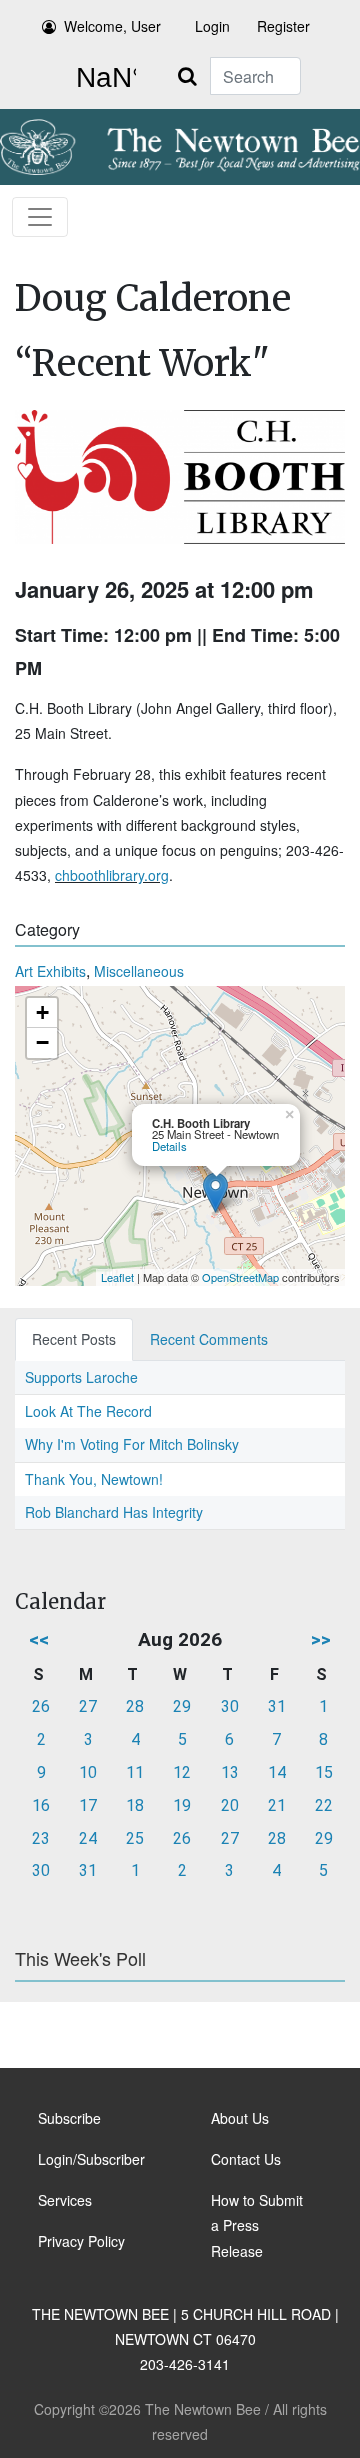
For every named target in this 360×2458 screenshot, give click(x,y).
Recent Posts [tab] (74, 1339)
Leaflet (117, 1277)
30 (230, 1706)
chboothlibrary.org (112, 875)
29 (182, 1706)
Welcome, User (112, 26)
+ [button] (42, 1012)
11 (135, 1772)
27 (88, 1706)
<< (39, 1639)
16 (41, 1805)
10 (88, 1772)
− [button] (42, 1042)
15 (324, 1772)
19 (182, 1805)
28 (135, 1706)
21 (277, 1805)
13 (230, 1772)
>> (321, 1639)
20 (230, 1805)
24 (88, 1838)
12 (182, 1772)
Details (169, 1146)
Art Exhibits (50, 971)
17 (88, 1805)
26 (41, 1706)
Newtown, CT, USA (102, 78)
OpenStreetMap (240, 1277)
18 (135, 1805)
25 (135, 1838)
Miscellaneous (139, 971)
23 (41, 1838)
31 (277, 1706)
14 (277, 1772)
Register (283, 26)
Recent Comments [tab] (209, 1339)
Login (212, 26)
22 (324, 1805)
